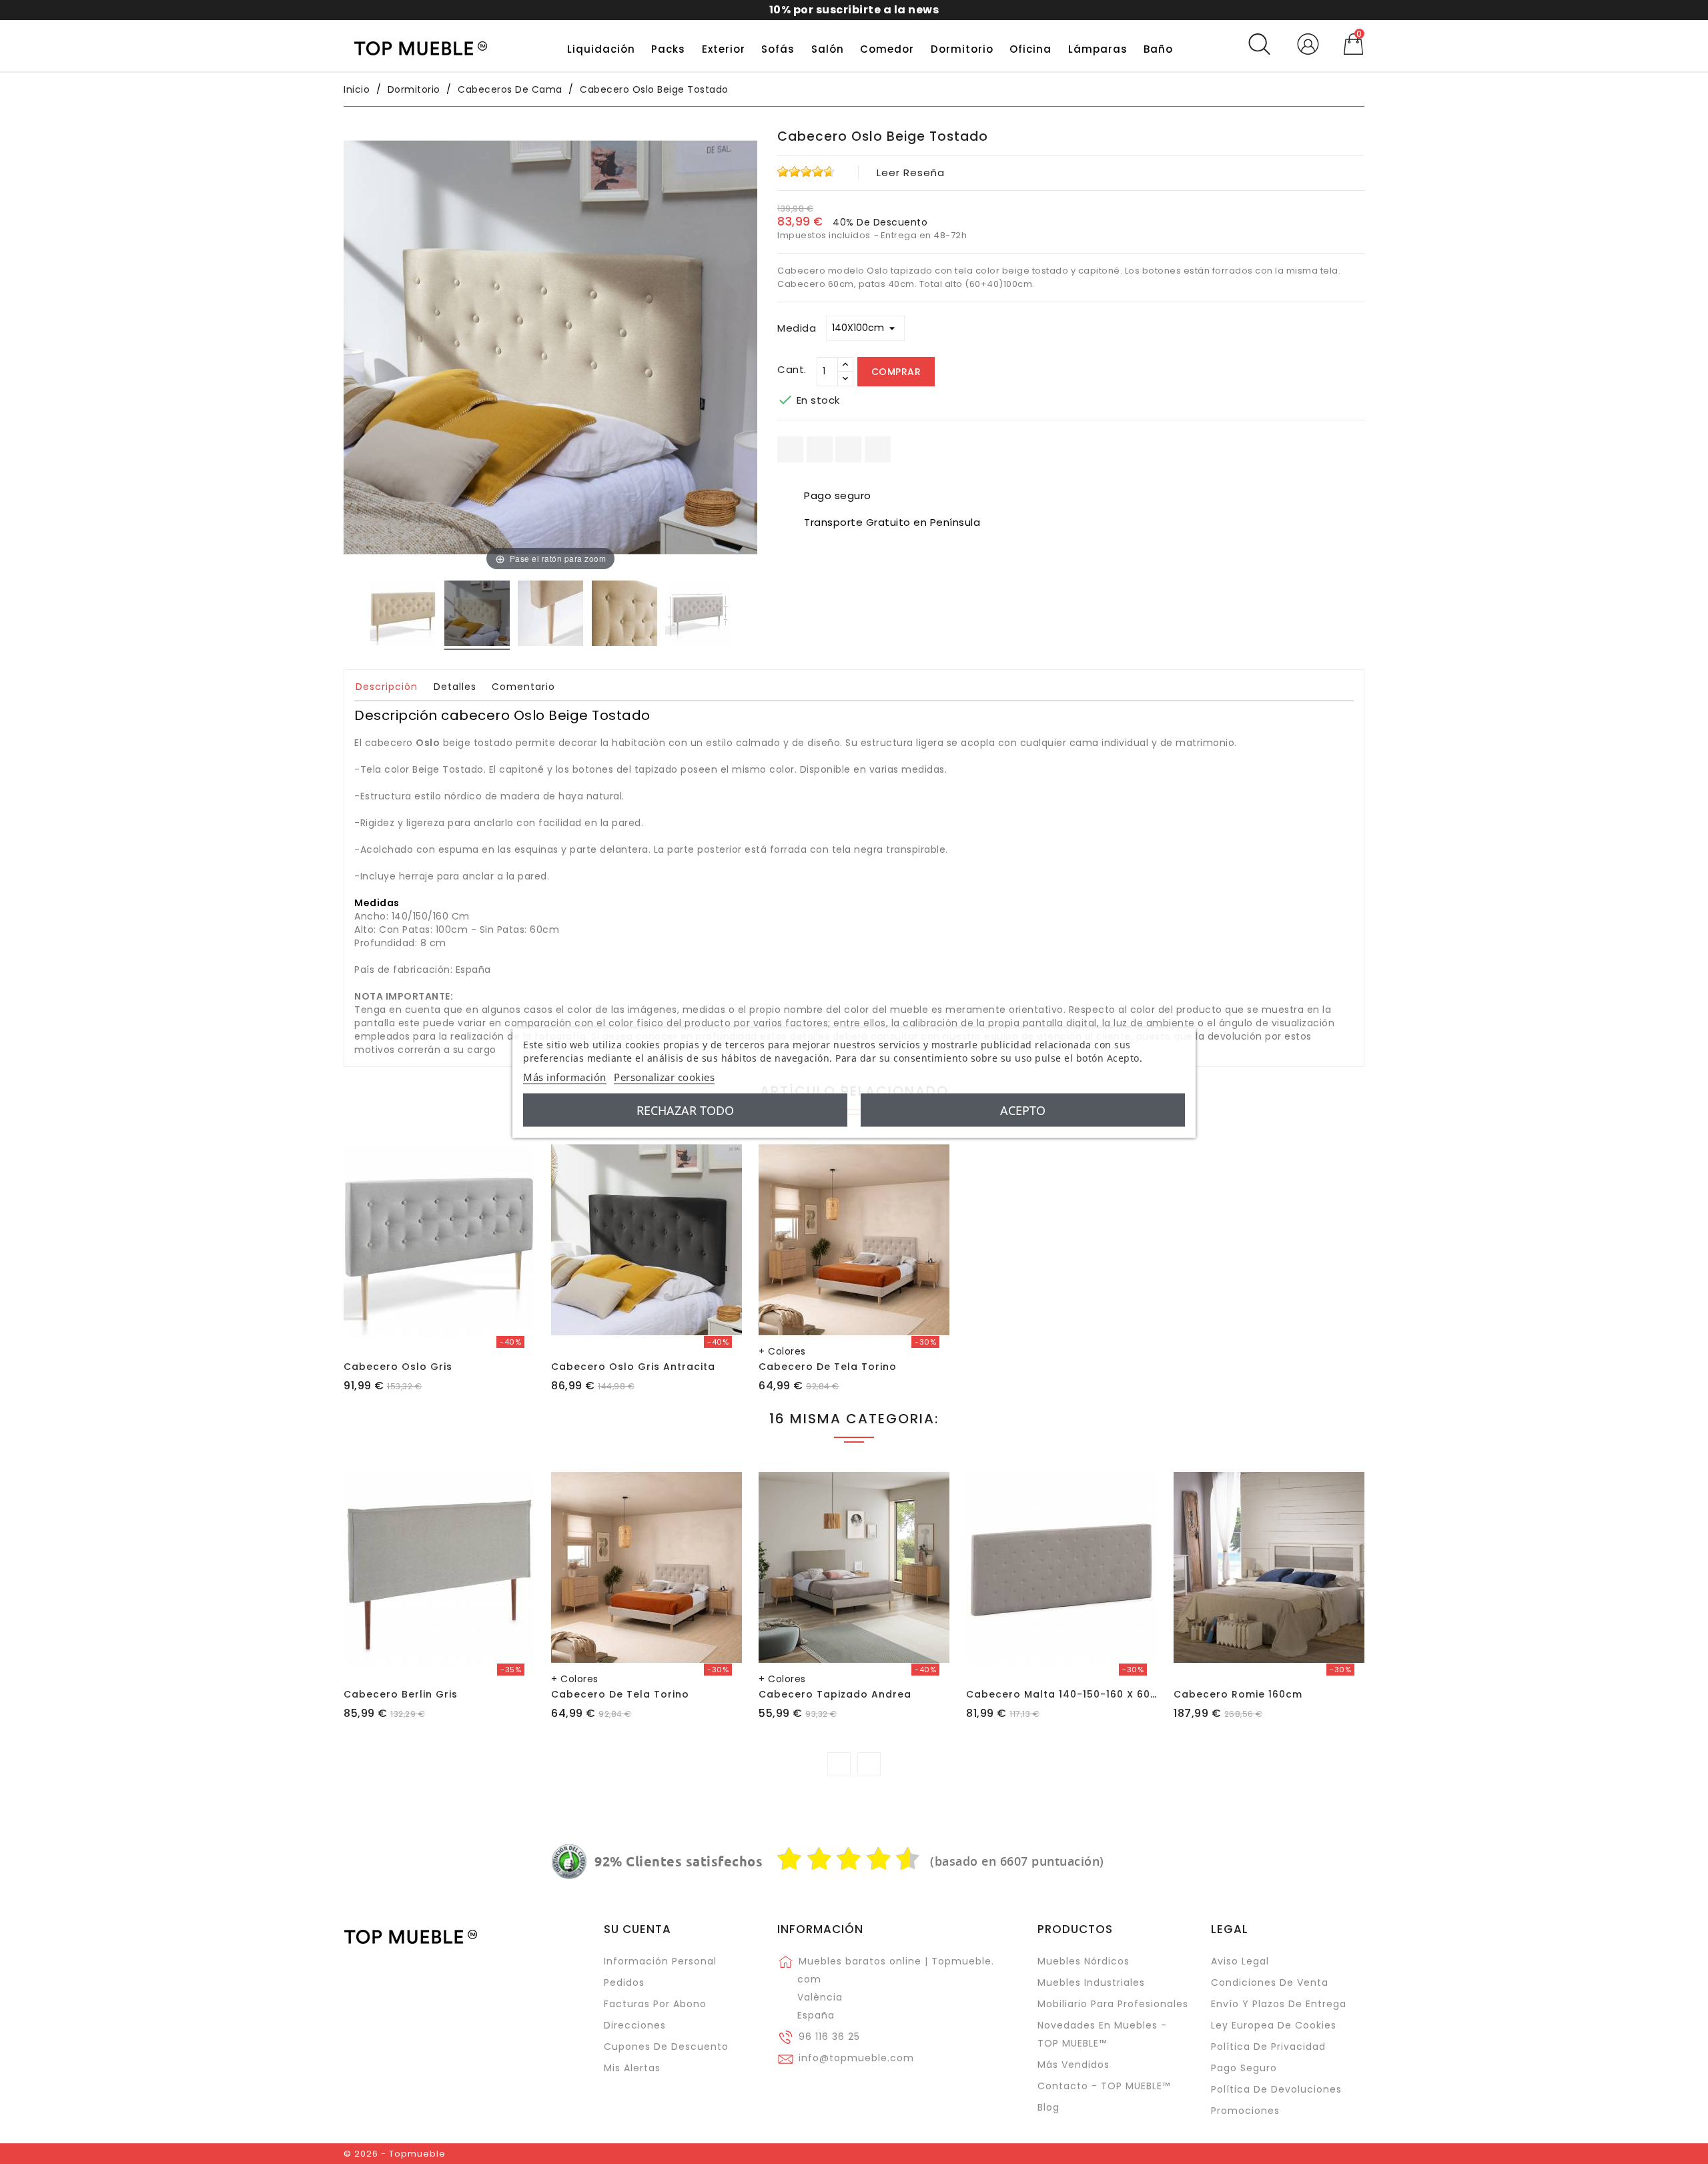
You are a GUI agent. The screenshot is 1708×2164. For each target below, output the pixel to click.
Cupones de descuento (666, 2047)
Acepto (1023, 1110)
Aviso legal (1240, 1961)
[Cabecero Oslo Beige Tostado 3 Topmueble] (624, 615)
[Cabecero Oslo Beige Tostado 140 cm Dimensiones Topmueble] (698, 615)
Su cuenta (637, 1929)
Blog (1048, 2107)
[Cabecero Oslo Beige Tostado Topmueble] (477, 615)
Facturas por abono (655, 2004)
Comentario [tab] (523, 687)
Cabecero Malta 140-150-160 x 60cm (1066, 1694)
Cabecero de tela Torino (828, 1367)
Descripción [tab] (387, 687)
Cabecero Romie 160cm (1238, 1694)
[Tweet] (848, 449)
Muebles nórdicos (1084, 1961)
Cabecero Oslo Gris (398, 1367)
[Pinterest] (878, 449)
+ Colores (782, 1351)
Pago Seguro (1244, 2068)
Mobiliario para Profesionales (1113, 2004)
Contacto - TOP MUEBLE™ (1104, 2086)
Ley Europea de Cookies (1274, 2025)
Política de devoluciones (1276, 2089)
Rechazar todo (685, 1110)
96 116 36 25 (829, 2037)
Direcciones (635, 2025)
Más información (565, 1076)
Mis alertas (632, 2068)
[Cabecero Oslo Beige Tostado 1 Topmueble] (403, 615)
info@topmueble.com (856, 2058)
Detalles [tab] (455, 687)
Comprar (896, 372)
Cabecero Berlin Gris (401, 1694)
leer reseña (911, 172)
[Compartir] (790, 449)
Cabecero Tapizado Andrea (835, 1694)
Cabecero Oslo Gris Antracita (633, 1367)
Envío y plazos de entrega (1279, 2004)
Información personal (660, 1961)
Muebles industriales (1091, 1982)
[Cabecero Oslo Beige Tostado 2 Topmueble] (550, 615)
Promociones (1245, 2111)
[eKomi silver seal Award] (569, 1862)
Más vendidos (1074, 2065)
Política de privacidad (1268, 2047)
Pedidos (624, 1982)
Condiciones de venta (1270, 1982)
